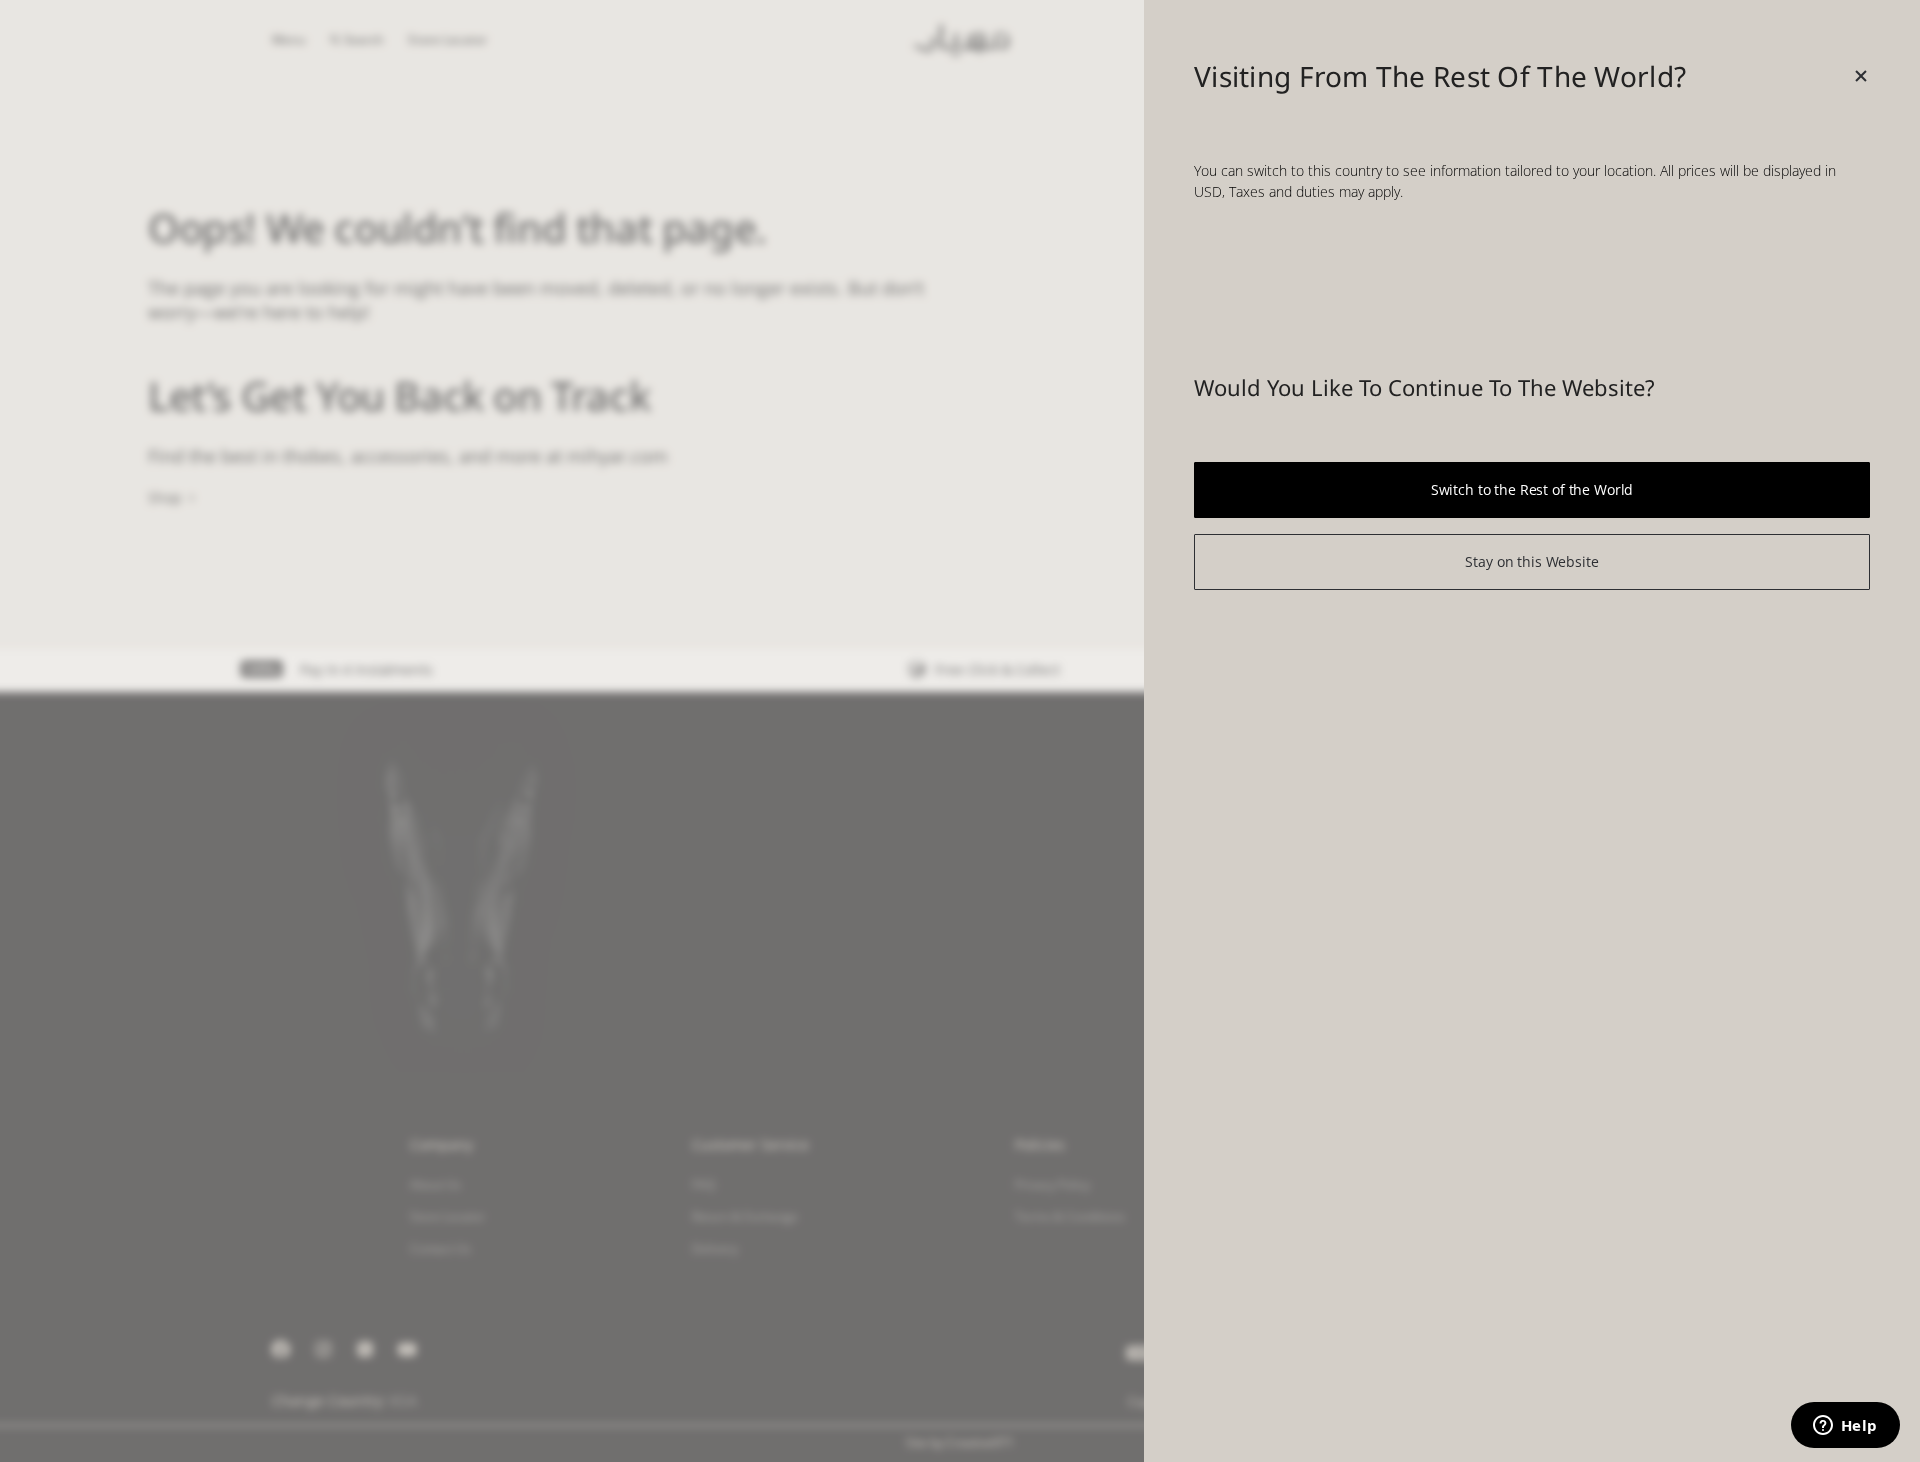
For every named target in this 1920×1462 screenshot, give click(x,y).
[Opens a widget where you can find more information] (1845, 1427)
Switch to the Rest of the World (1532, 489)
